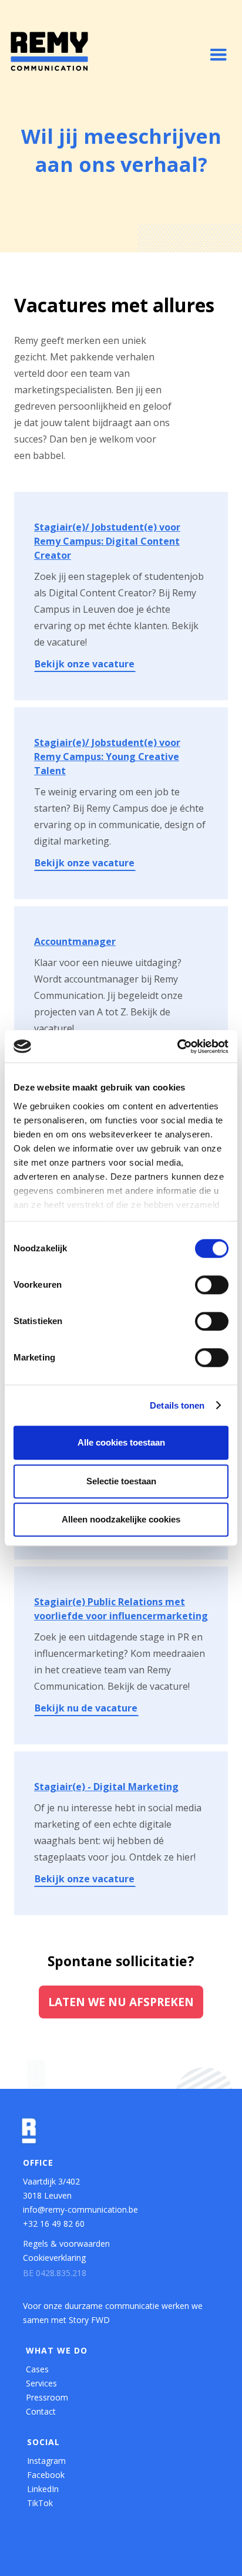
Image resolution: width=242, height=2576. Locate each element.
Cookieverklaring (54, 2258)
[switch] (212, 1285)
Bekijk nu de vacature (86, 1708)
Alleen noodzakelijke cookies (121, 1519)
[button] (219, 55)
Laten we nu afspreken (121, 2002)
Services (41, 2383)
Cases (37, 2369)
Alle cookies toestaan (121, 1442)
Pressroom (47, 2397)
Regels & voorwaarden (66, 2244)
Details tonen (177, 1405)
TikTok (40, 2503)
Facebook (46, 2475)
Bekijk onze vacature (85, 664)
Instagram (46, 2461)
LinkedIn (43, 2489)
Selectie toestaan (121, 1481)
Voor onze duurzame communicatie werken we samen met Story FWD (113, 2313)
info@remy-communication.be (80, 2209)
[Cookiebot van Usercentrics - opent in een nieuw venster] (177, 1046)
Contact (41, 2411)
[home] (49, 51)
